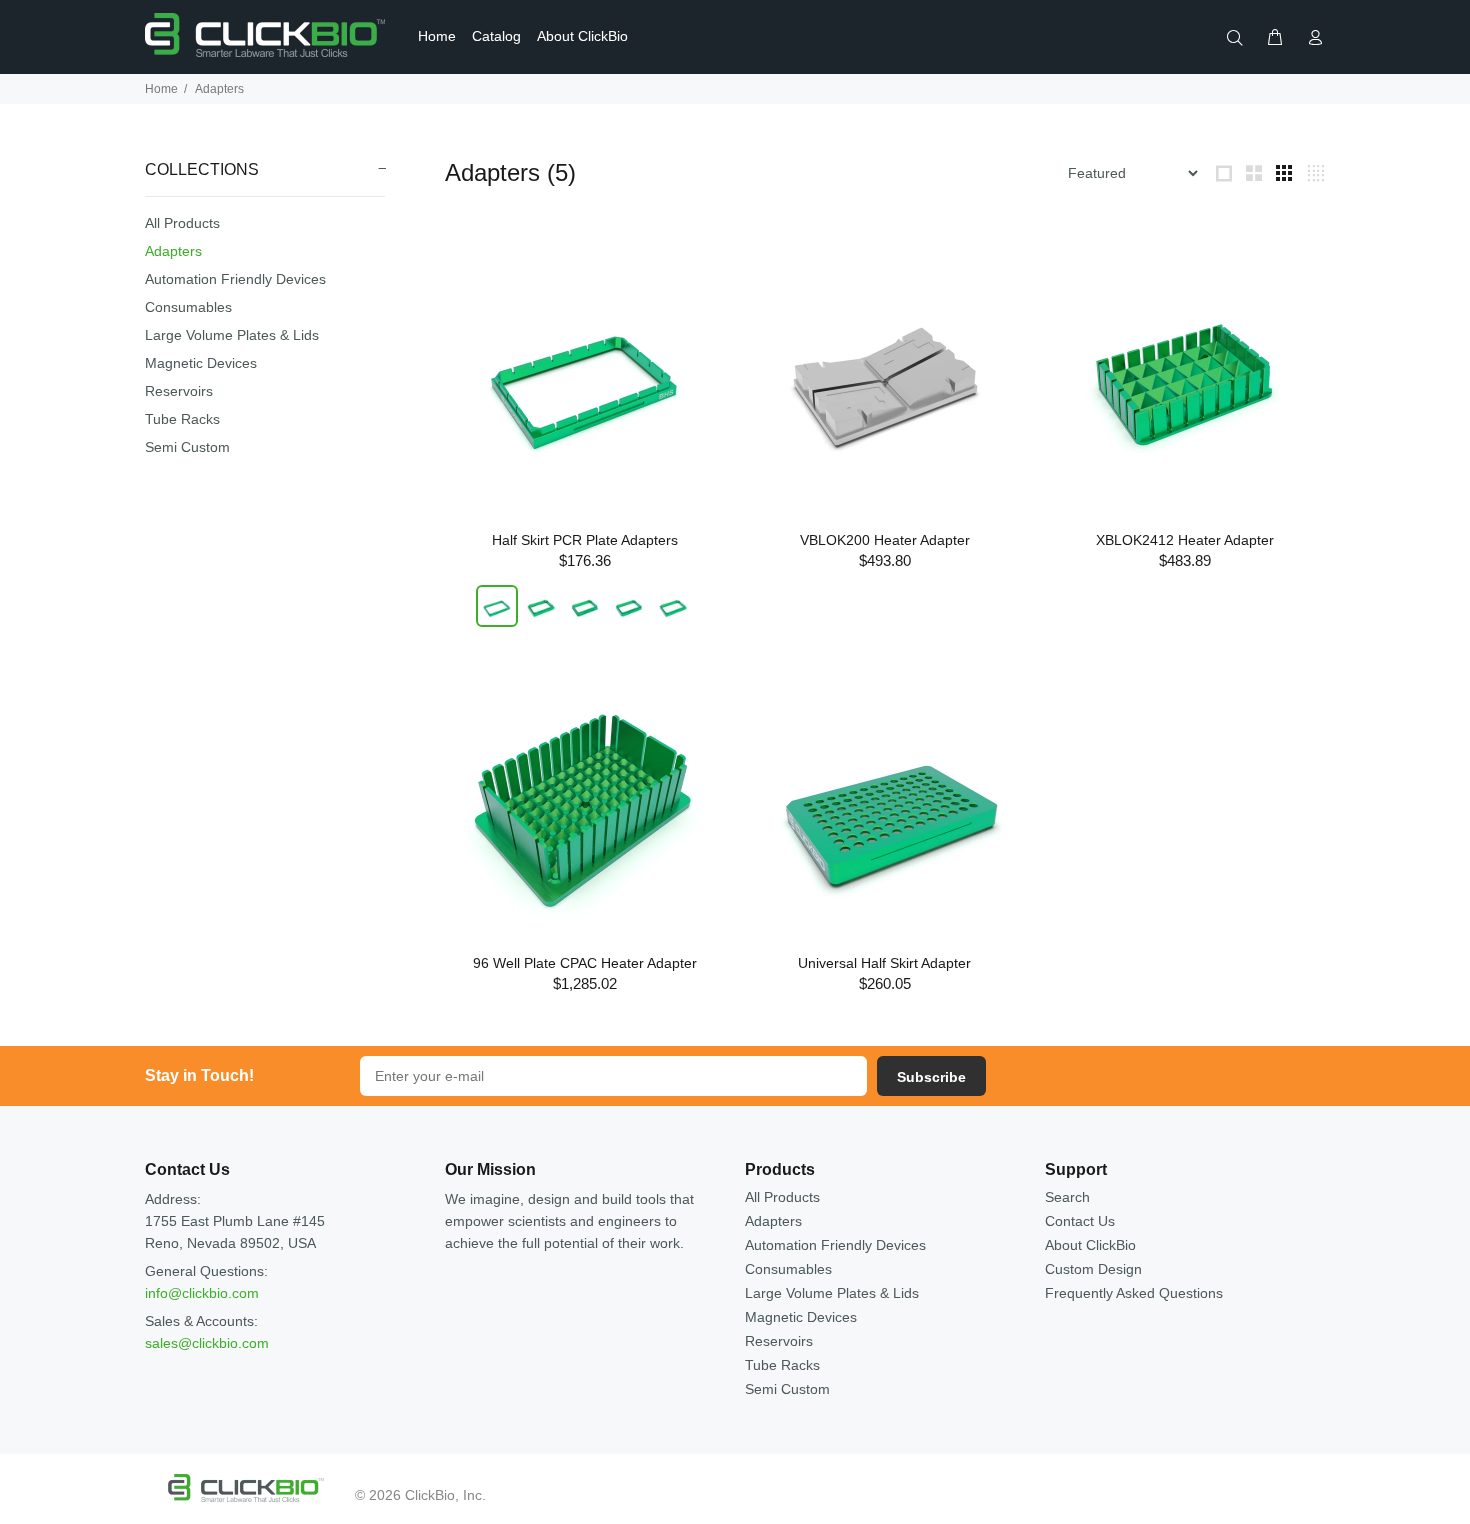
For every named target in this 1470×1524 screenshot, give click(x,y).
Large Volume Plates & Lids (232, 335)
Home (161, 89)
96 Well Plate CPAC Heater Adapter (585, 963)
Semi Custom (187, 447)
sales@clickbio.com (207, 1343)
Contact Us (1080, 1221)
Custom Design (1093, 1269)
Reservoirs (179, 391)
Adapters (173, 251)
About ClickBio (1090, 1245)
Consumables (188, 307)
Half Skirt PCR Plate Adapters (585, 540)
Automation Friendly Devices (235, 279)
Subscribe (931, 1077)
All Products (182, 223)
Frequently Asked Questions (1134, 1293)
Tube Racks (182, 419)
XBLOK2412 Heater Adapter (1185, 540)
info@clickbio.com (202, 1293)
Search (1067, 1197)
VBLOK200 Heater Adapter (885, 540)
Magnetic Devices (201, 363)
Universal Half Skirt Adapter (884, 963)
